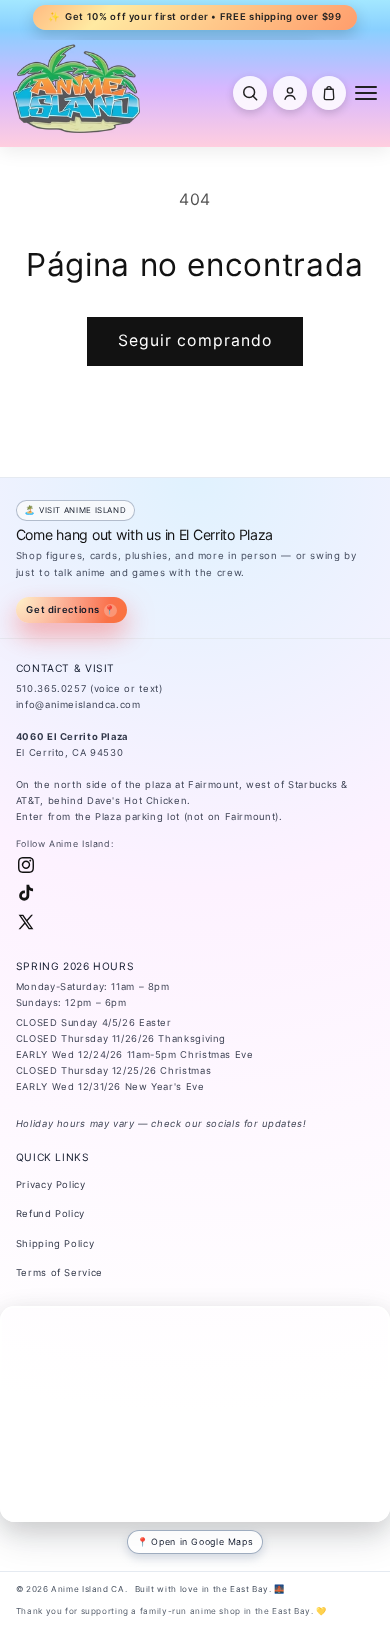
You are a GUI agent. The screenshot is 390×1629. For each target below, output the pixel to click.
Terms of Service (59, 1272)
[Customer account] (290, 93)
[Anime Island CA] (77, 88)
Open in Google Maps (202, 1541)
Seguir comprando (195, 340)
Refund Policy (50, 1213)
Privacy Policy (51, 1184)
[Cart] (329, 93)
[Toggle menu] (366, 93)
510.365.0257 (51, 688)
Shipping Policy (55, 1243)
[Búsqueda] (250, 93)
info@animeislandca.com (78, 704)
